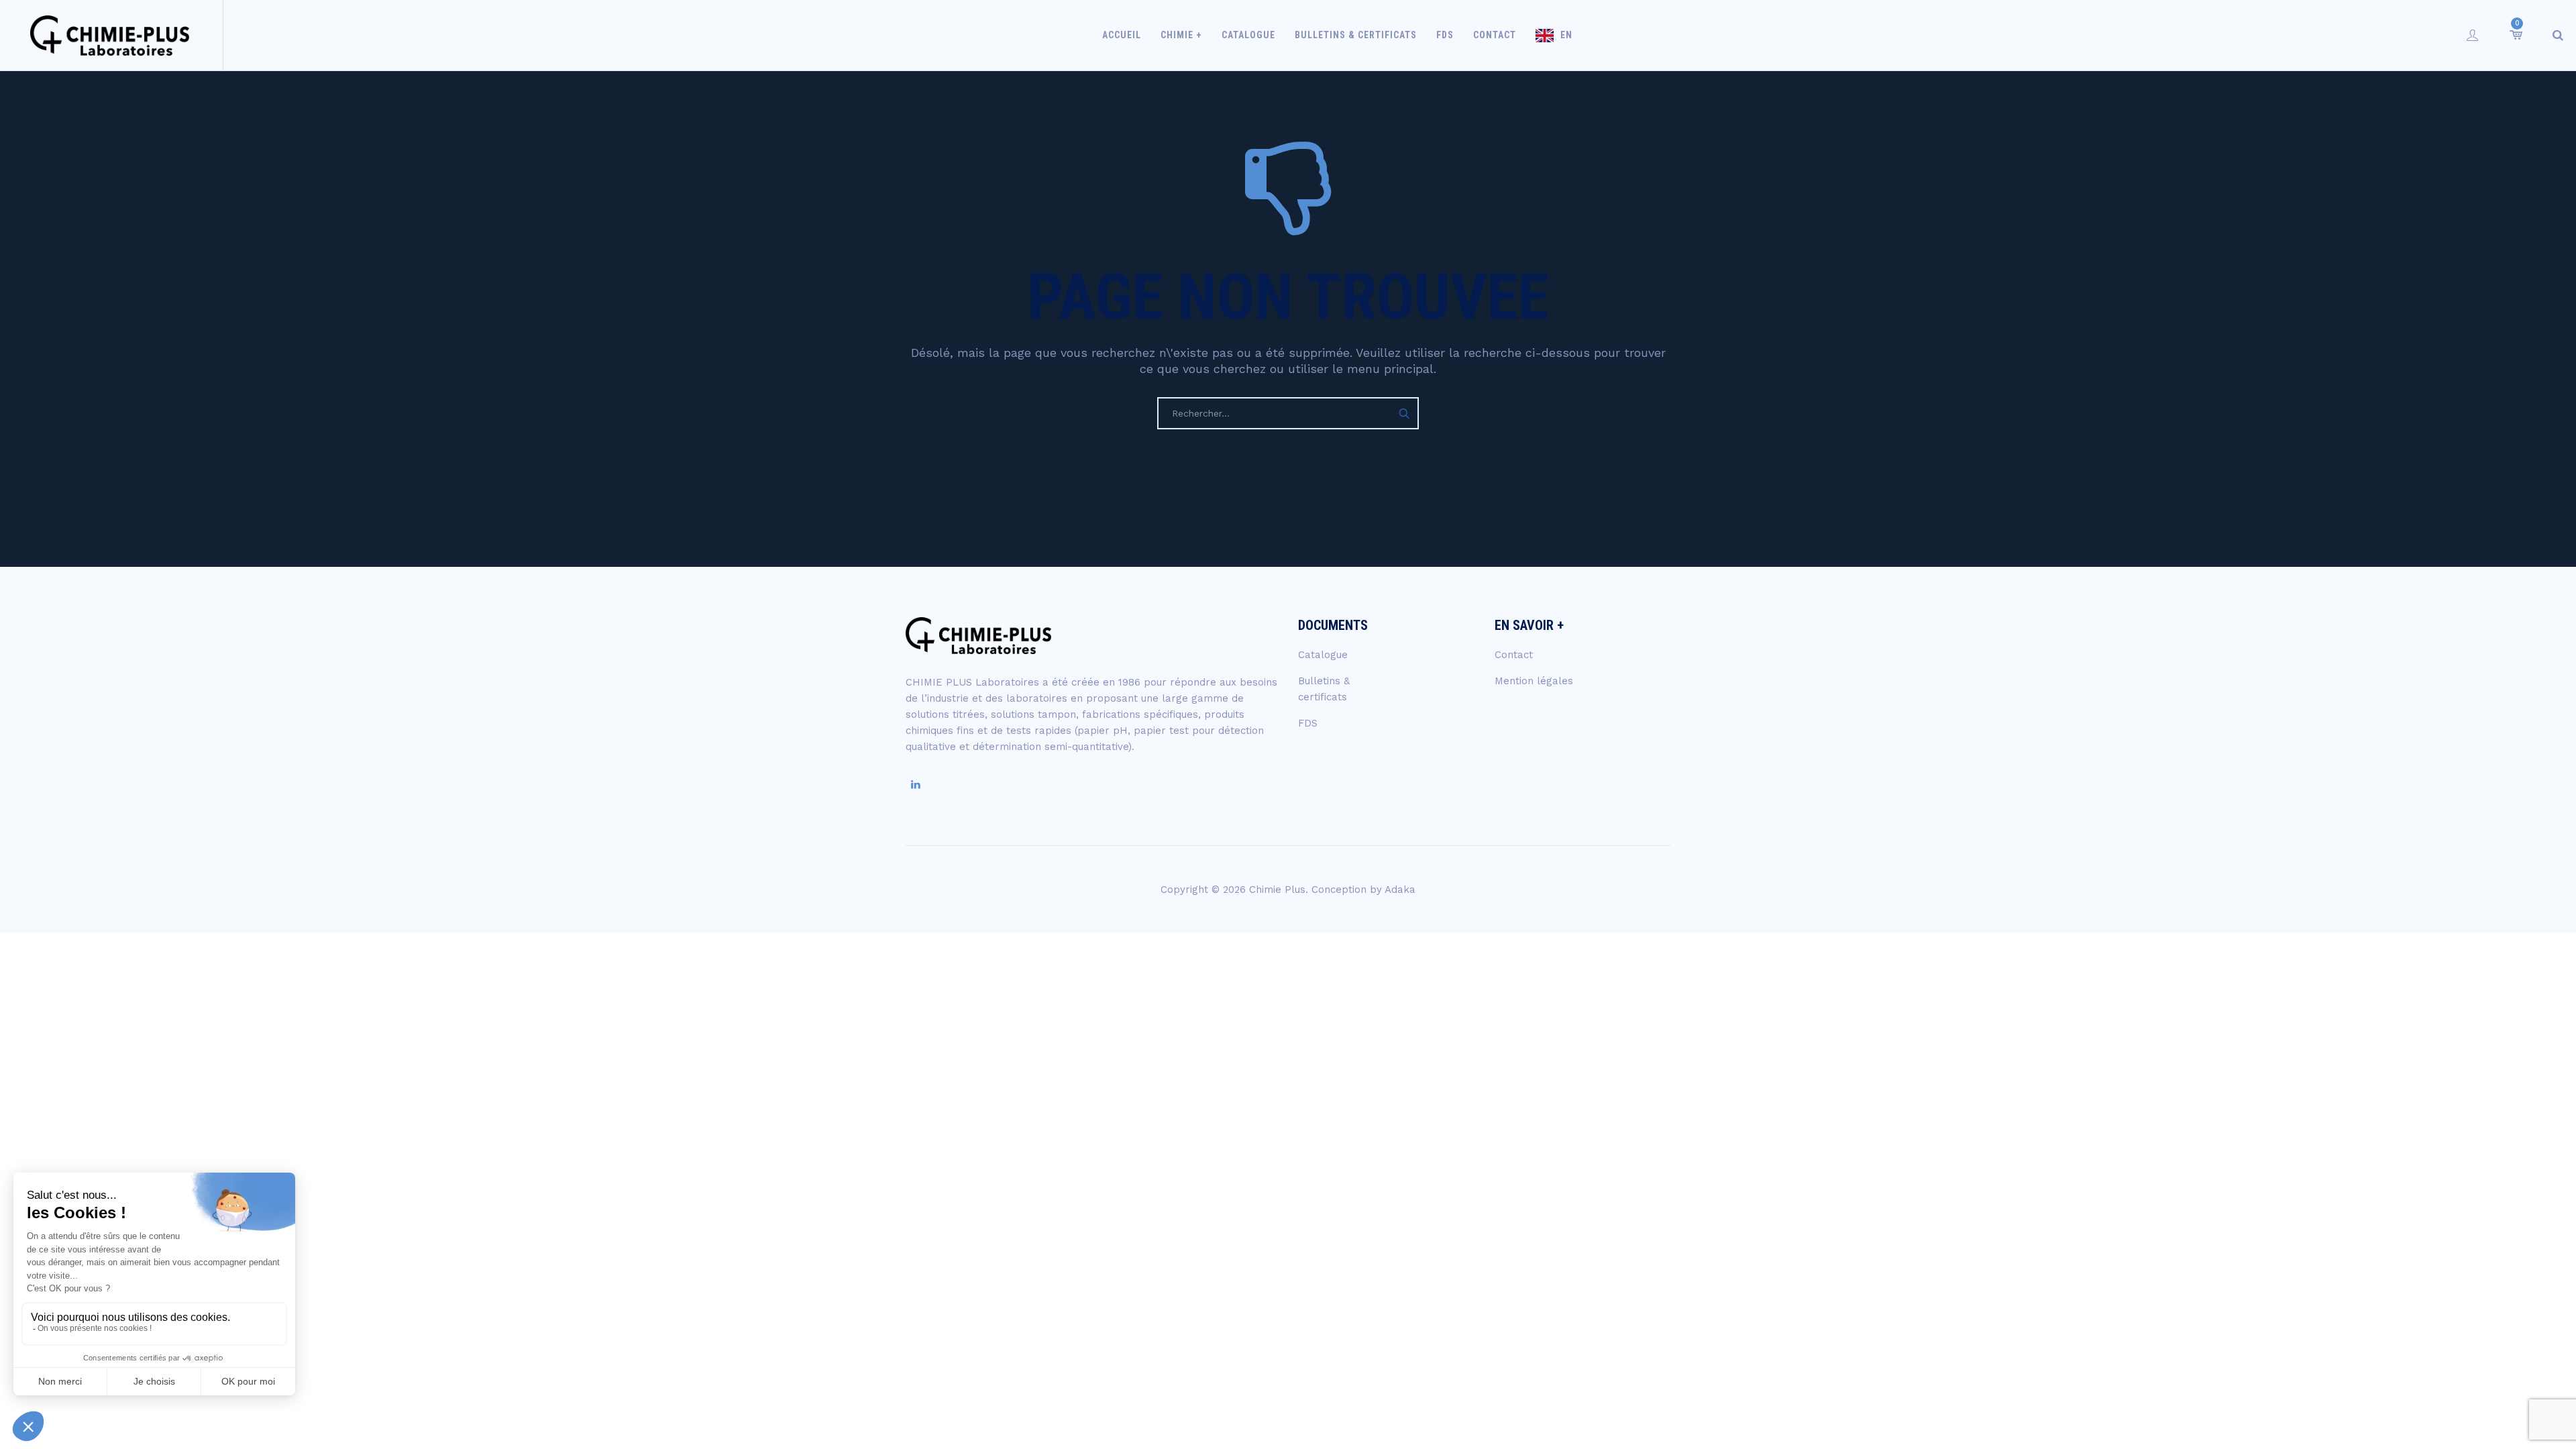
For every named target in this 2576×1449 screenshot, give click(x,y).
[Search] (2558, 35)
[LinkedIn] (916, 785)
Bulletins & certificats (1356, 35)
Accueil (1122, 35)
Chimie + (1181, 35)
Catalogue (1248, 35)
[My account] (2473, 35)
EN (1566, 35)
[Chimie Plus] (110, 35)
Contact (1495, 35)
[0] (2515, 35)
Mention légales (1534, 681)
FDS (1445, 35)
